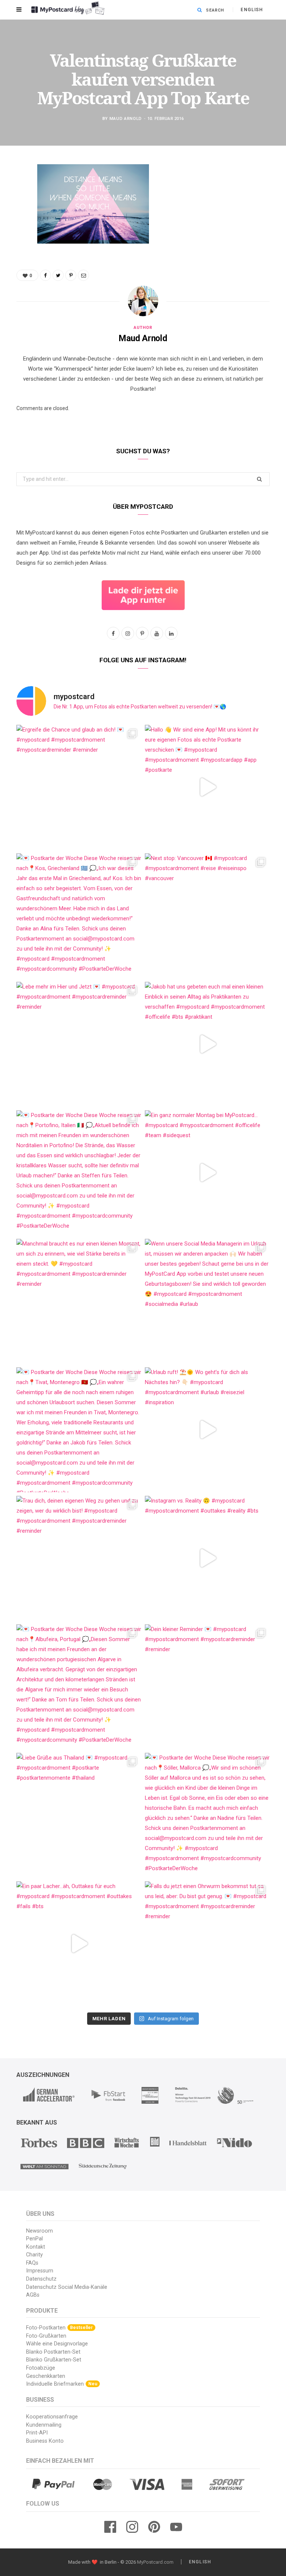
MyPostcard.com (155, 2562)
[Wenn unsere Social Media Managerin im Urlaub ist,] (207, 1301)
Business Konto (45, 2441)
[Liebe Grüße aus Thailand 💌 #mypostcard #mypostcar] (79, 1815)
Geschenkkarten (46, 2376)
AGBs (33, 2295)
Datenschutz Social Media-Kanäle (67, 2287)
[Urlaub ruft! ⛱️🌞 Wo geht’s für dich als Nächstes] (207, 1430)
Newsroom (39, 2231)
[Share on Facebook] (11, 192)
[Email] (11, 249)
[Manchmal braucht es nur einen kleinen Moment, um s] (79, 1301)
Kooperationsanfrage (52, 2417)
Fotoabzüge (41, 2368)
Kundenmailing (44, 2425)
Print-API (37, 2433)
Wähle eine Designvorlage (57, 2344)
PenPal (34, 2239)
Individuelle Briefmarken (62, 2384)
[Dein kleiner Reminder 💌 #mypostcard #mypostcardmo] (207, 1687)
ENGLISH (252, 10)
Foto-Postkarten (59, 2328)
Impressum (40, 2271)
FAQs (32, 2263)
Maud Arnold (126, 119)
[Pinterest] (11, 230)
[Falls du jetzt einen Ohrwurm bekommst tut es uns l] (207, 1944)
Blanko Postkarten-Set (53, 2352)
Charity (34, 2255)
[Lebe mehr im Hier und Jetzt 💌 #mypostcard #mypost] (79, 1044)
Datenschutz (41, 2279)
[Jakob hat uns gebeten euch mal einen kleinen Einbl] (207, 1044)
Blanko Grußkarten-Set (54, 2360)
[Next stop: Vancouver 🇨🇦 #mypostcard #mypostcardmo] (207, 916)
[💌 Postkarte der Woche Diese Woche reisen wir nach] (79, 916)
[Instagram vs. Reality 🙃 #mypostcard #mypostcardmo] (207, 1558)
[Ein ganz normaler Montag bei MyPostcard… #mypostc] (207, 1173)
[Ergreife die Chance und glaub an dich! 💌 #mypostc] (79, 787)
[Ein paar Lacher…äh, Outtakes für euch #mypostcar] (79, 1944)
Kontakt (36, 2247)
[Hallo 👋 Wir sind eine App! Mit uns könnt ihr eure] (207, 787)
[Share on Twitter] (11, 211)
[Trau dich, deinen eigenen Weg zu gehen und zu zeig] (79, 1558)
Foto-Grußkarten (46, 2336)
